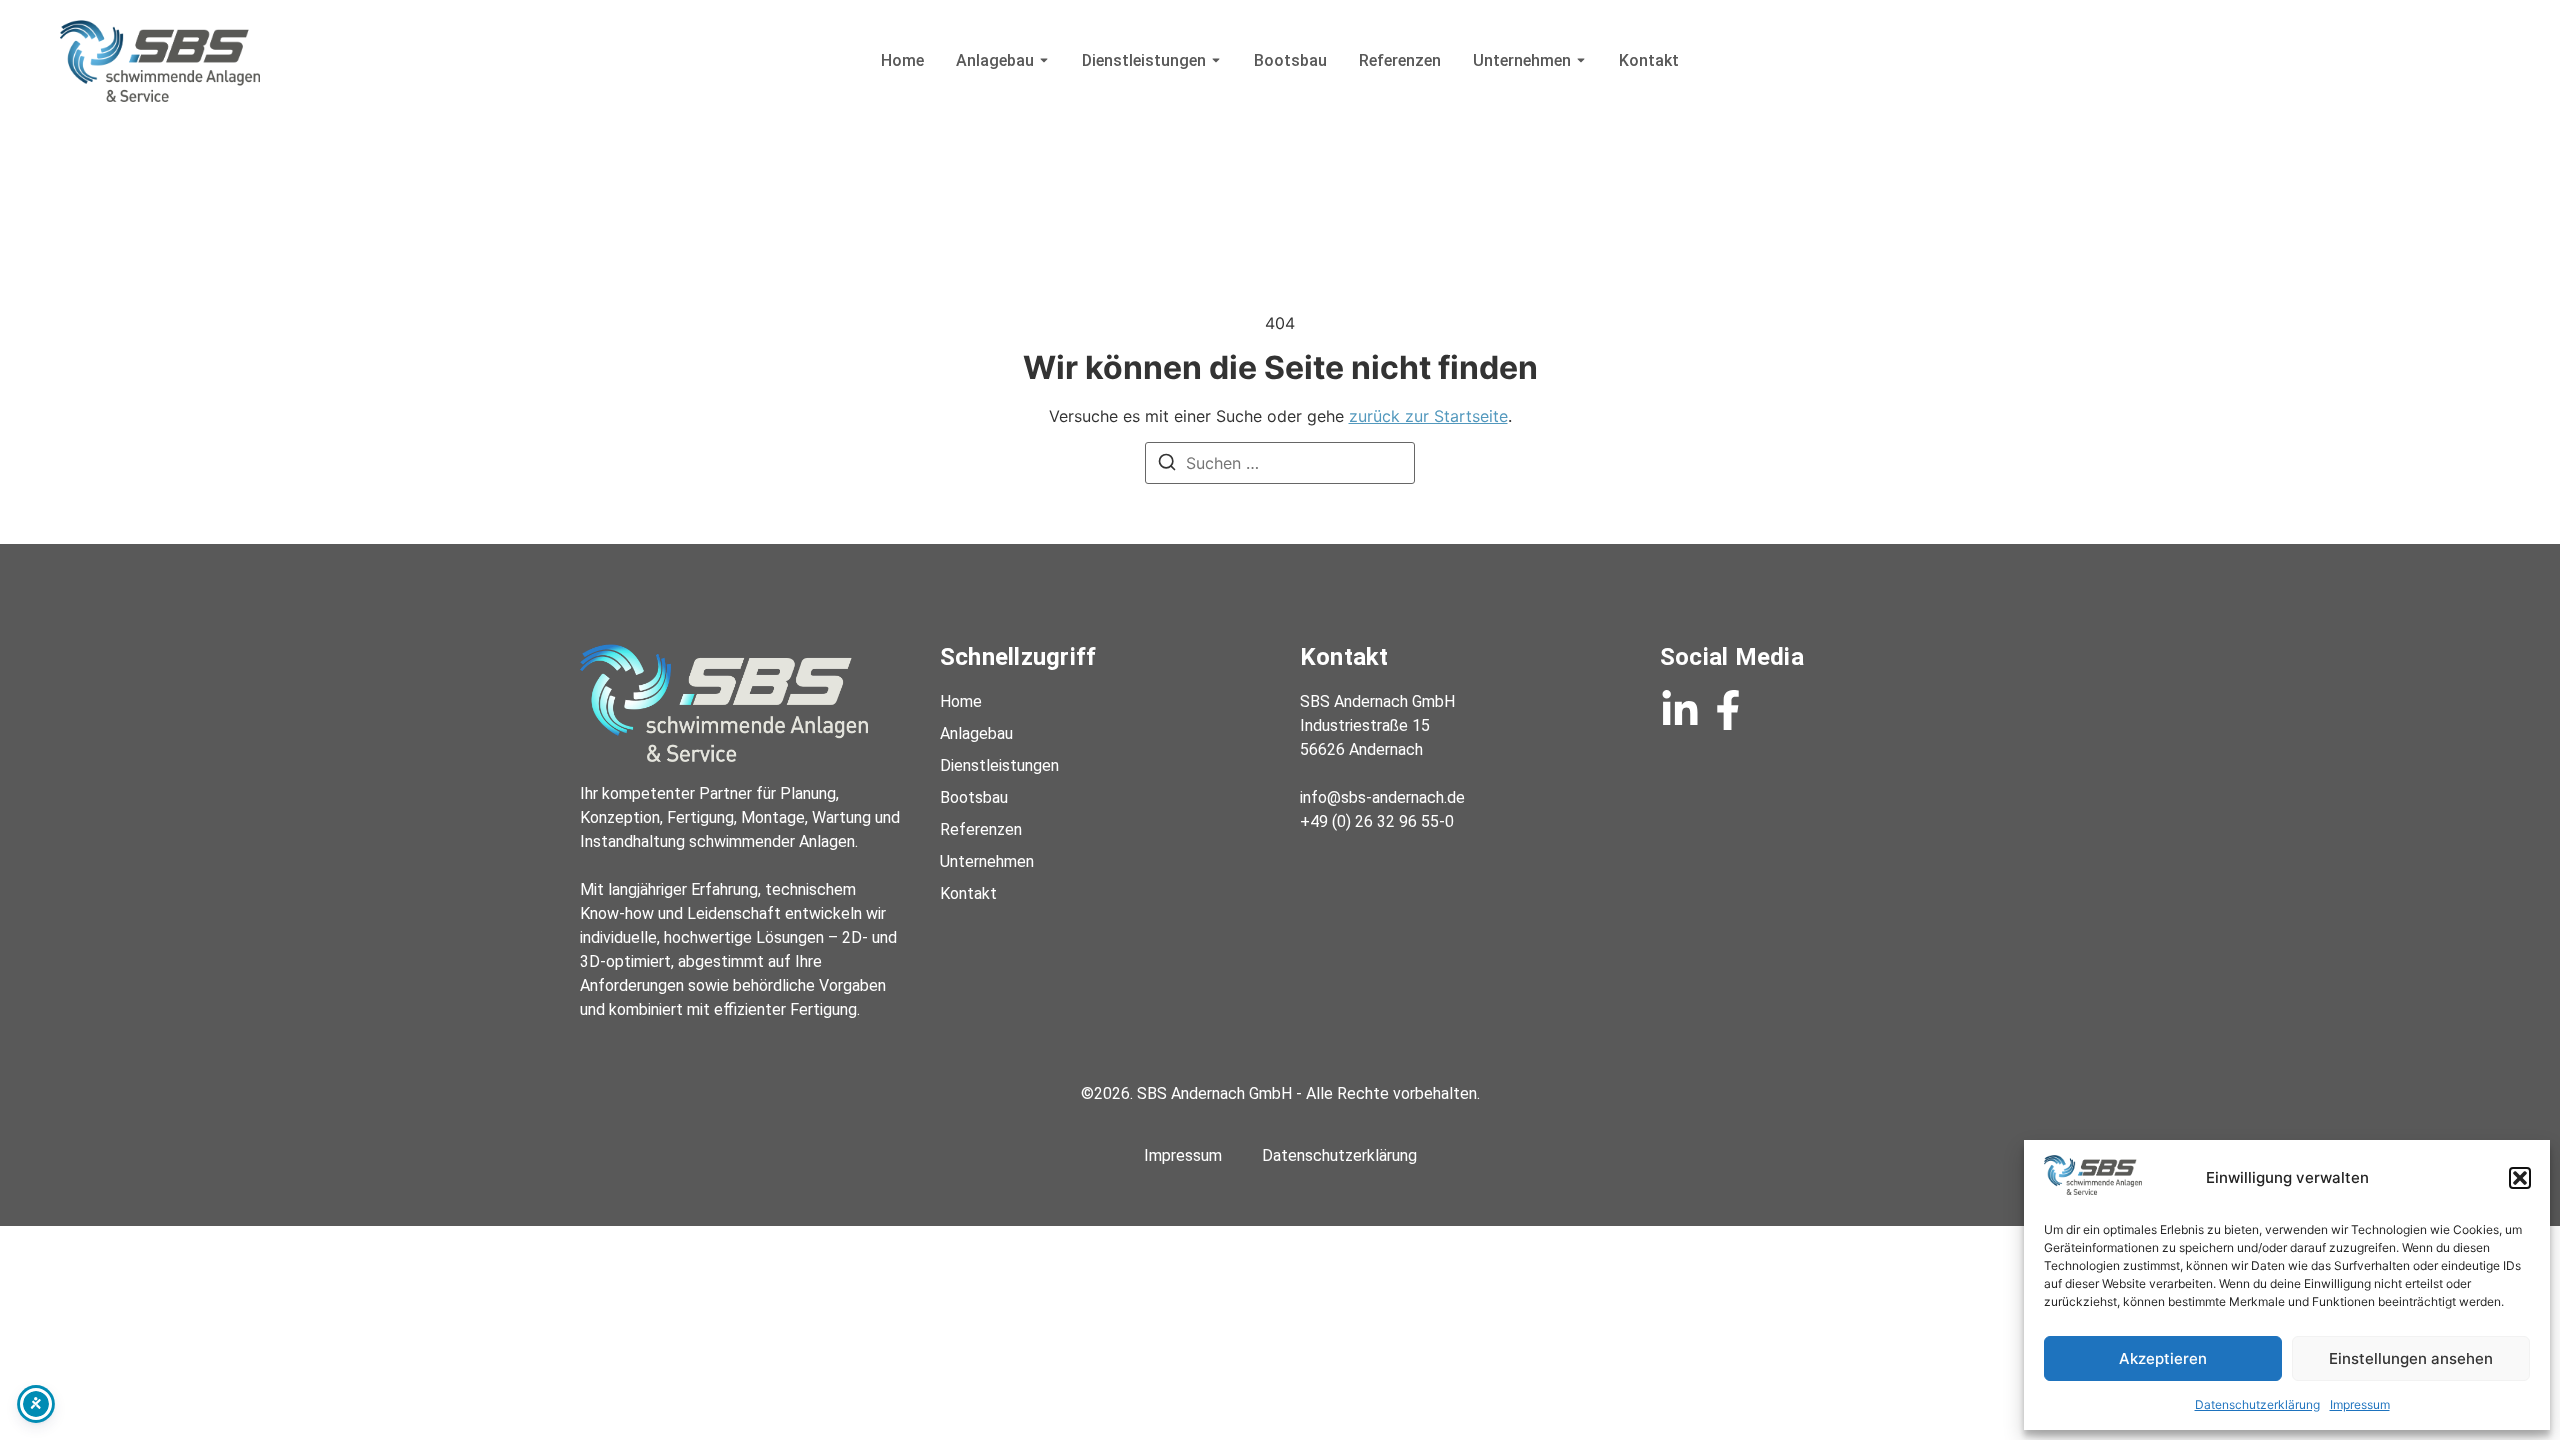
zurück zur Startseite (1428, 416)
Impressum (2360, 1404)
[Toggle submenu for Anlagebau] (1042, 60)
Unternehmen (1522, 60)
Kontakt (1649, 60)
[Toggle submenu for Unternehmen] (1579, 60)
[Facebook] (1728, 710)
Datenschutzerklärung (2257, 1404)
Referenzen (1400, 60)
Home (902, 60)
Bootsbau (1290, 60)
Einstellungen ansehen (2411, 1358)
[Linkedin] (1680, 710)
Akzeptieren (2163, 1358)
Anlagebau (995, 60)
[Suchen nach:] (1280, 463)
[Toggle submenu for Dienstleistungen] (1214, 60)
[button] (2520, 1178)
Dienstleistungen (1144, 60)
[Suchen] (1167, 465)
